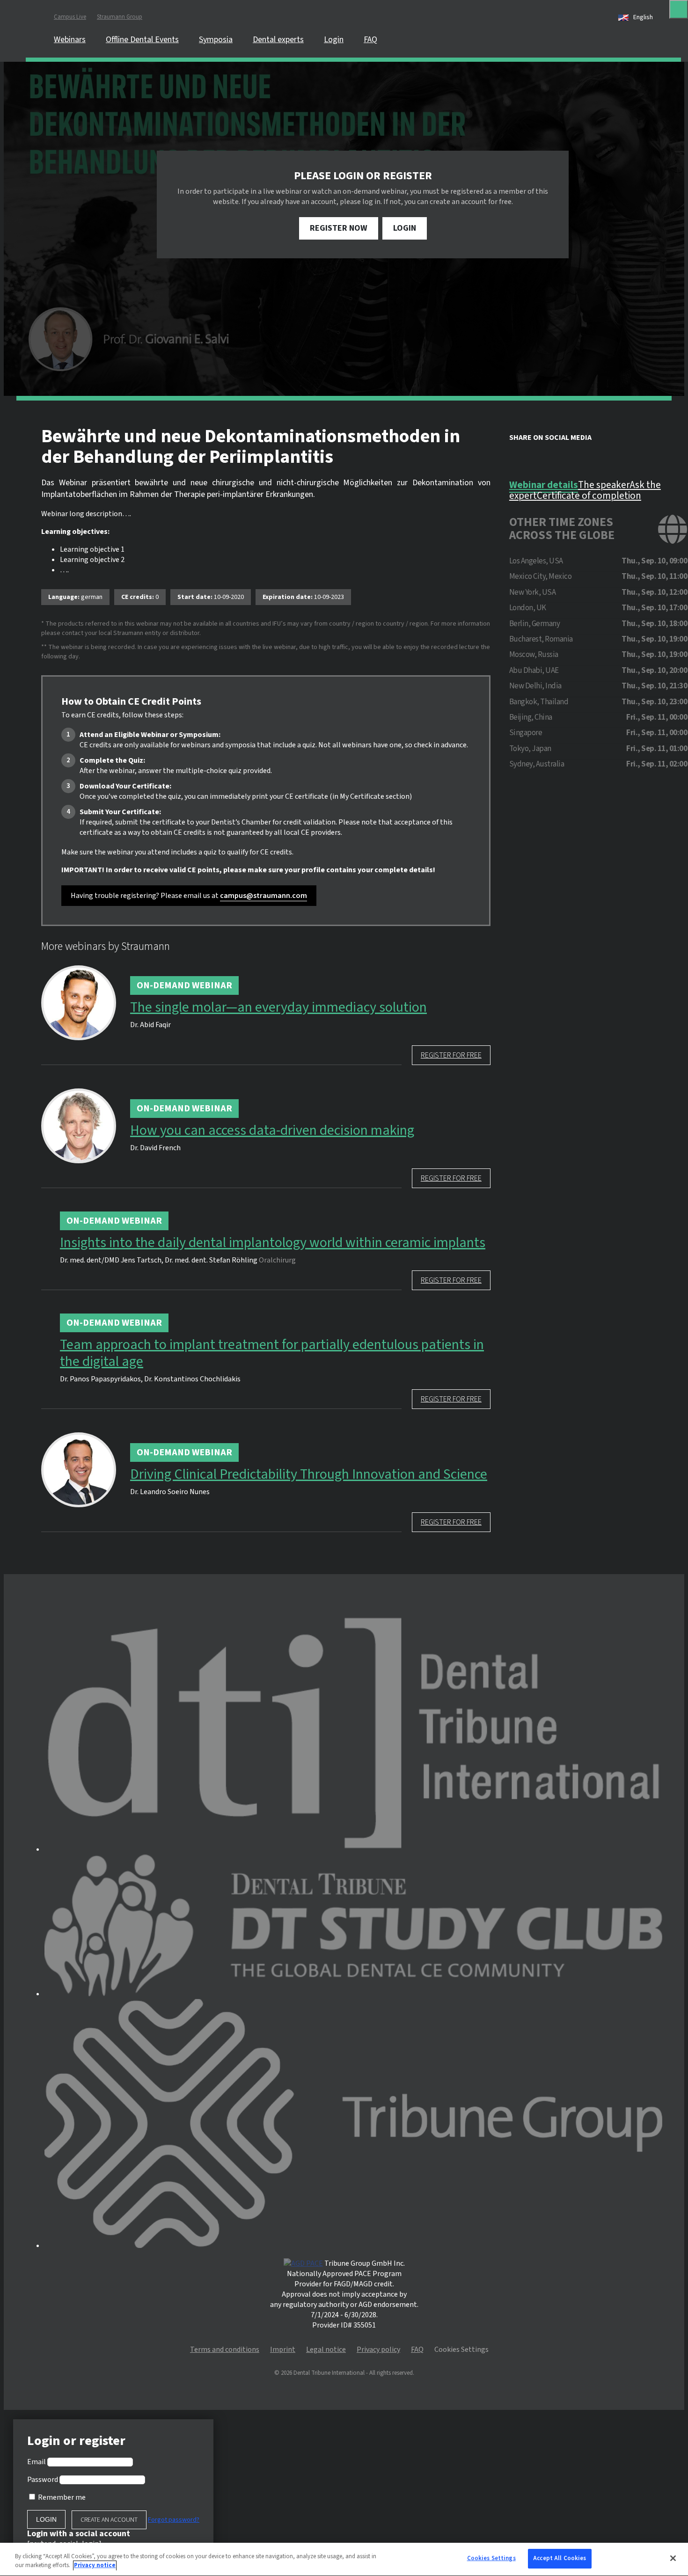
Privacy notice (95, 2566)
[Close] (679, 9)
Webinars (70, 40)
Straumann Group (120, 17)
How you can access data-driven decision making (272, 1131)
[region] (344, 2559)
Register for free (451, 1055)
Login (334, 40)
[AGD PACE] (303, 2263)
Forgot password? (174, 2520)
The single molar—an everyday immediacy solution (278, 1007)
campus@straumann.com (263, 896)
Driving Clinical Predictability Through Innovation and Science (309, 1474)
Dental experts (278, 40)
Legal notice (326, 2350)
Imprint (283, 2350)
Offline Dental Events (142, 40)
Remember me (62, 2497)
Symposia (216, 40)
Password (43, 2480)
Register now (339, 228)
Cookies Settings (491, 2558)
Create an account (109, 2520)
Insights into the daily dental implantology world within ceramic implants (273, 1243)
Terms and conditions (225, 2350)
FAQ (370, 40)
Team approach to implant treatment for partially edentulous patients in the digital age (272, 1353)
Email (37, 2462)
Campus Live (70, 17)
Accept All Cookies (560, 2558)
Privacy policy (378, 2350)
